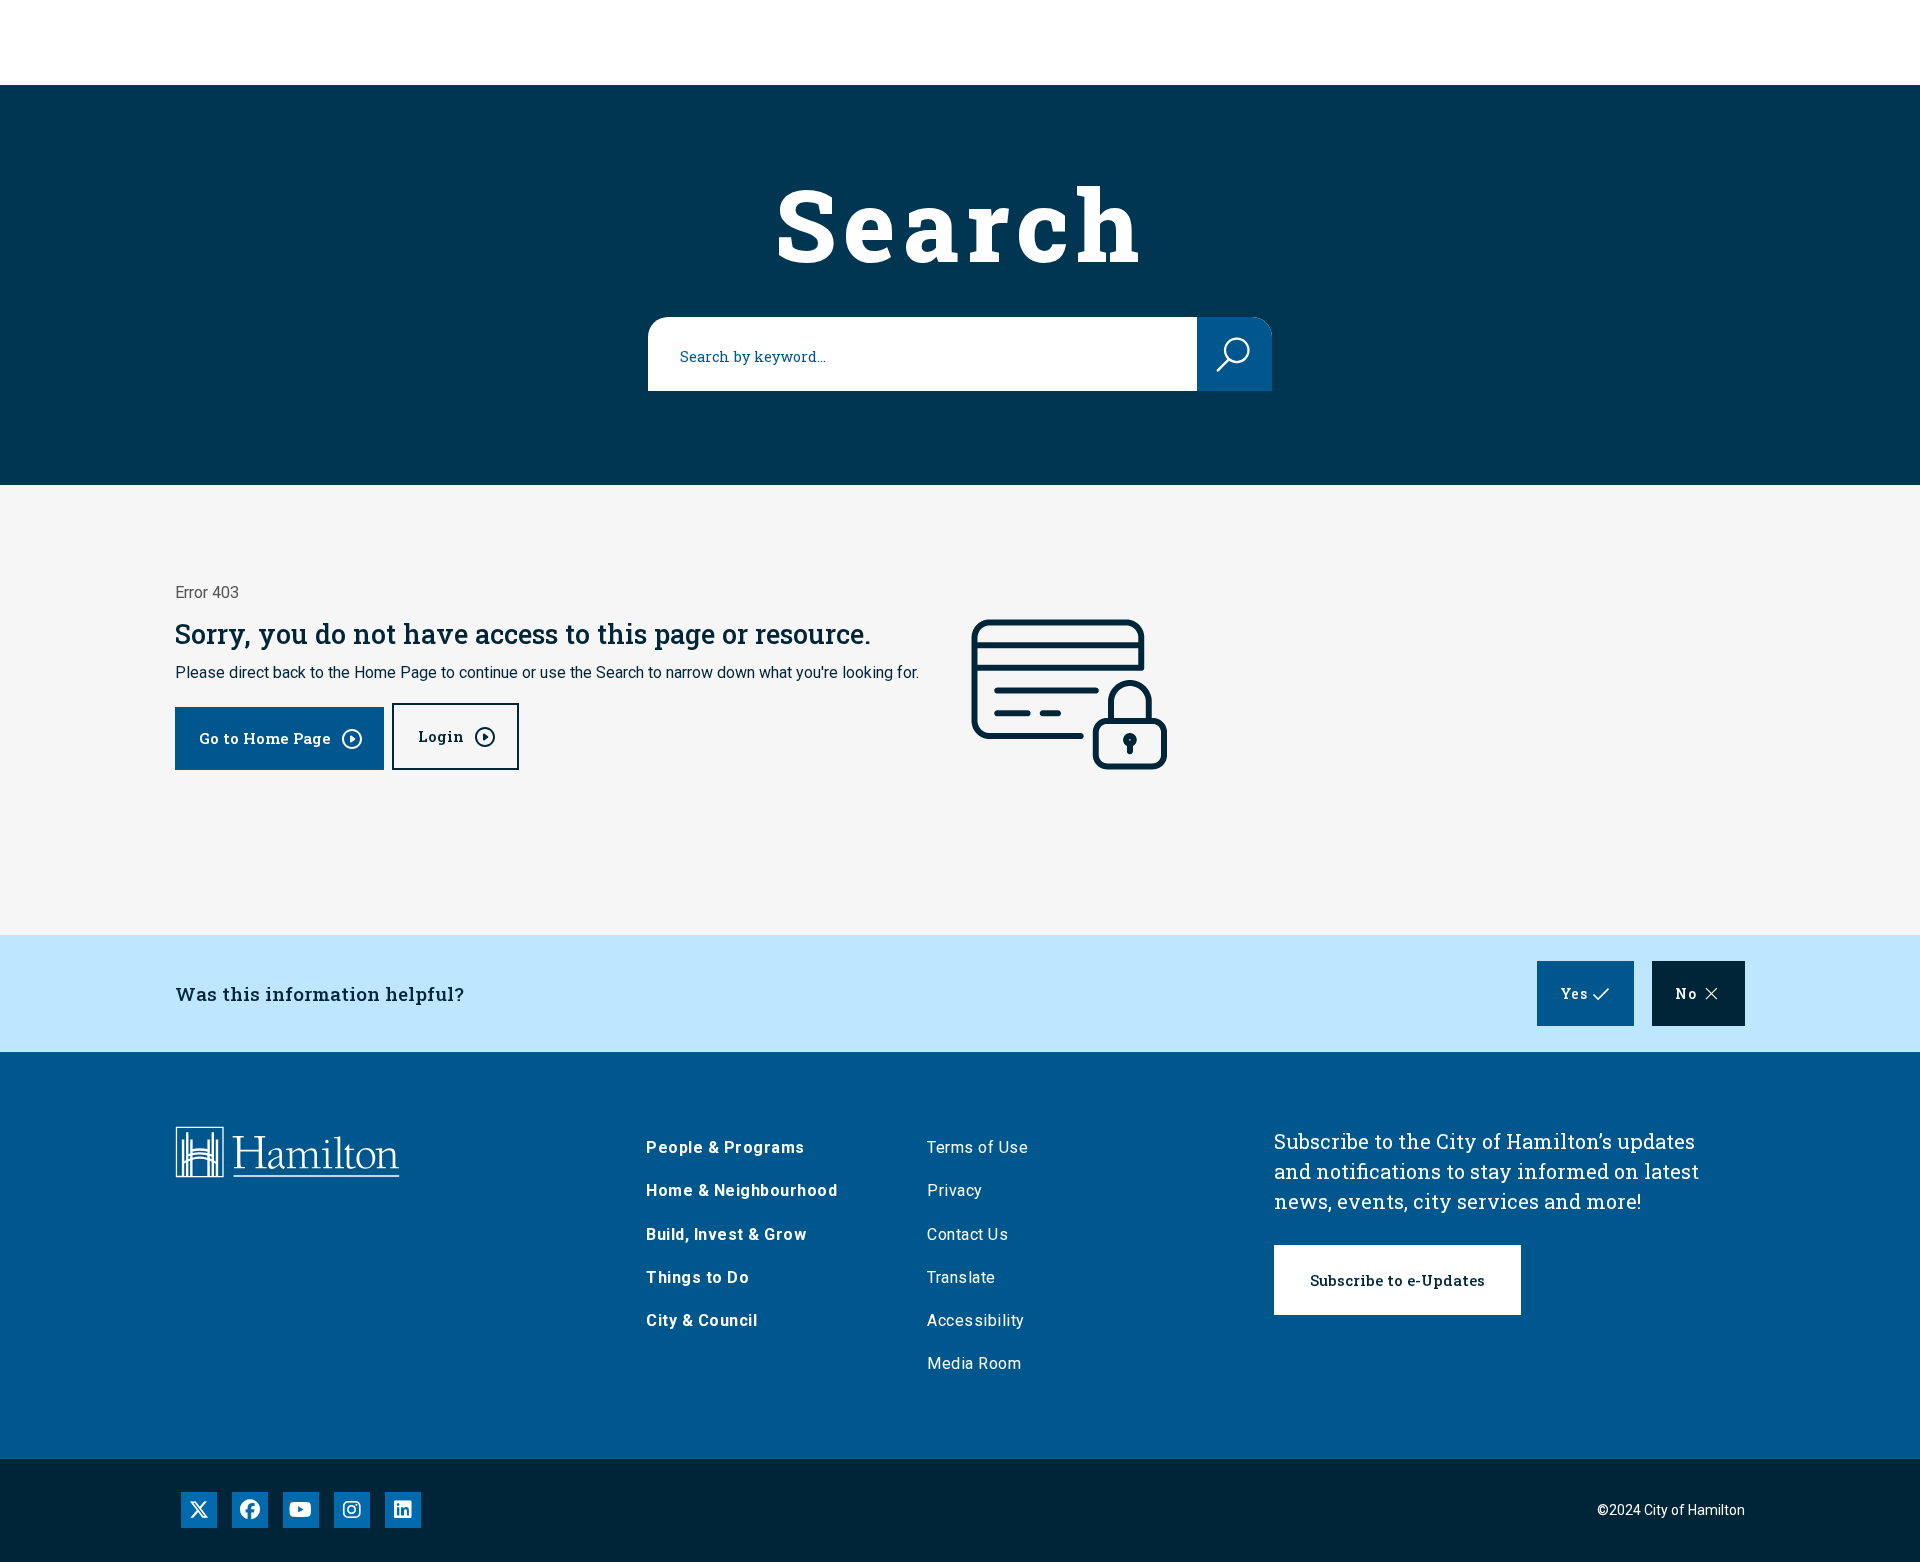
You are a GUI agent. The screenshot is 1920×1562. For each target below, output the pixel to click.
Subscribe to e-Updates (1397, 1280)
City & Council (701, 1320)
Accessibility (976, 1320)
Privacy (955, 1190)
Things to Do (697, 1277)
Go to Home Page (265, 738)
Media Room (974, 1363)
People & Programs (725, 1147)
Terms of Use (977, 1147)
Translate (961, 1277)
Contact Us (967, 1234)
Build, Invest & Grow (726, 1234)
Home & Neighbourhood (741, 1190)
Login (441, 736)
